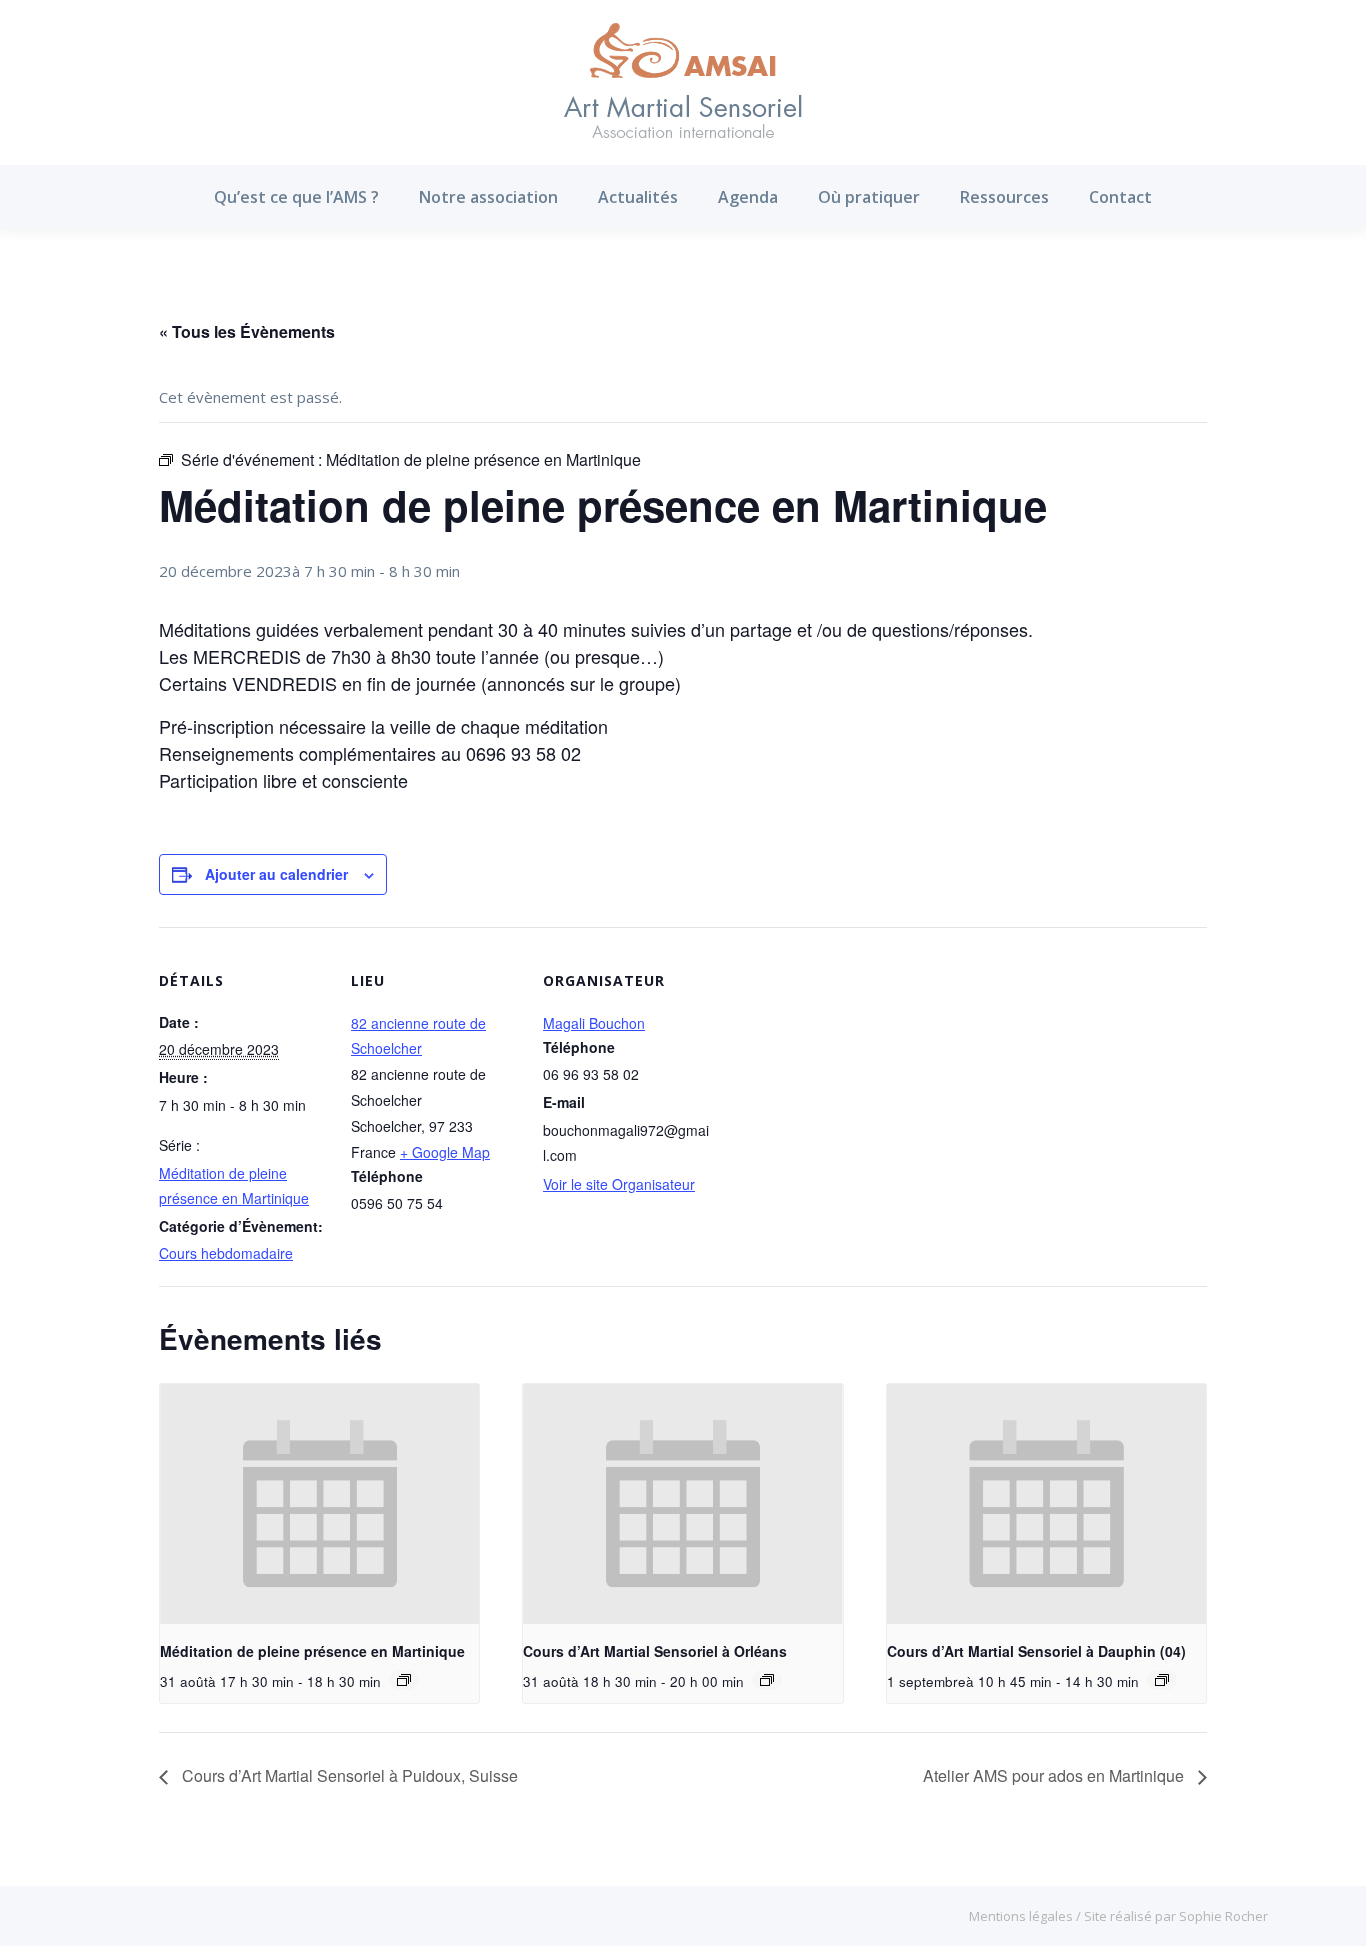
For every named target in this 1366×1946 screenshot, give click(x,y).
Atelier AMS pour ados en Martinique (1055, 1775)
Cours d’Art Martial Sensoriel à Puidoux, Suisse (348, 1775)
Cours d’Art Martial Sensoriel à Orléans (655, 1651)
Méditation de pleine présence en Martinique (312, 1651)
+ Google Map (445, 1152)
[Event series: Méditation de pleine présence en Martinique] (404, 1680)
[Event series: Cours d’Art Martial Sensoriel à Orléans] (767, 1680)
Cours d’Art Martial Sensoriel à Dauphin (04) (1036, 1651)
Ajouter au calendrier (276, 874)
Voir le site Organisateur (619, 1184)
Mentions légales (1022, 1916)
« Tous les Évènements (247, 331)
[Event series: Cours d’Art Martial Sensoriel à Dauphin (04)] (1162, 1680)
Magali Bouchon (594, 1023)
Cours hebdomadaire (226, 1253)
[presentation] (319, 1504)
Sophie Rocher (1223, 1916)
